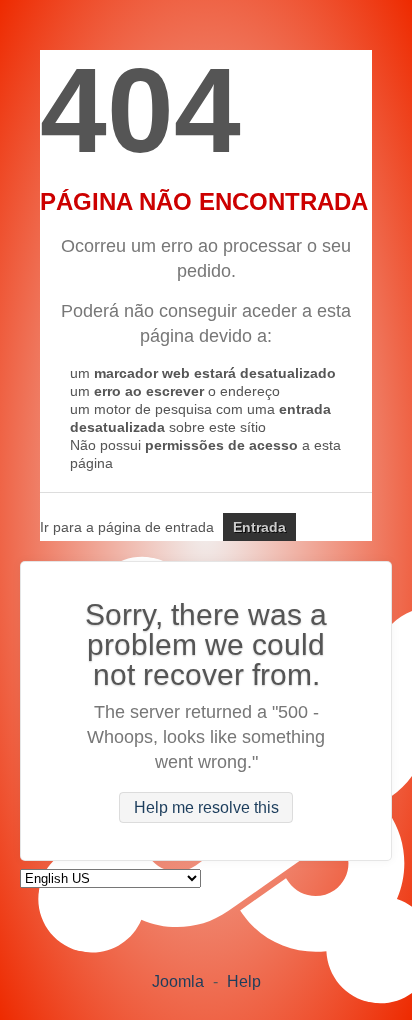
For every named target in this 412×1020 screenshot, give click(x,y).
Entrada (259, 527)
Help (244, 981)
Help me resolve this (206, 807)
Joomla (178, 981)
